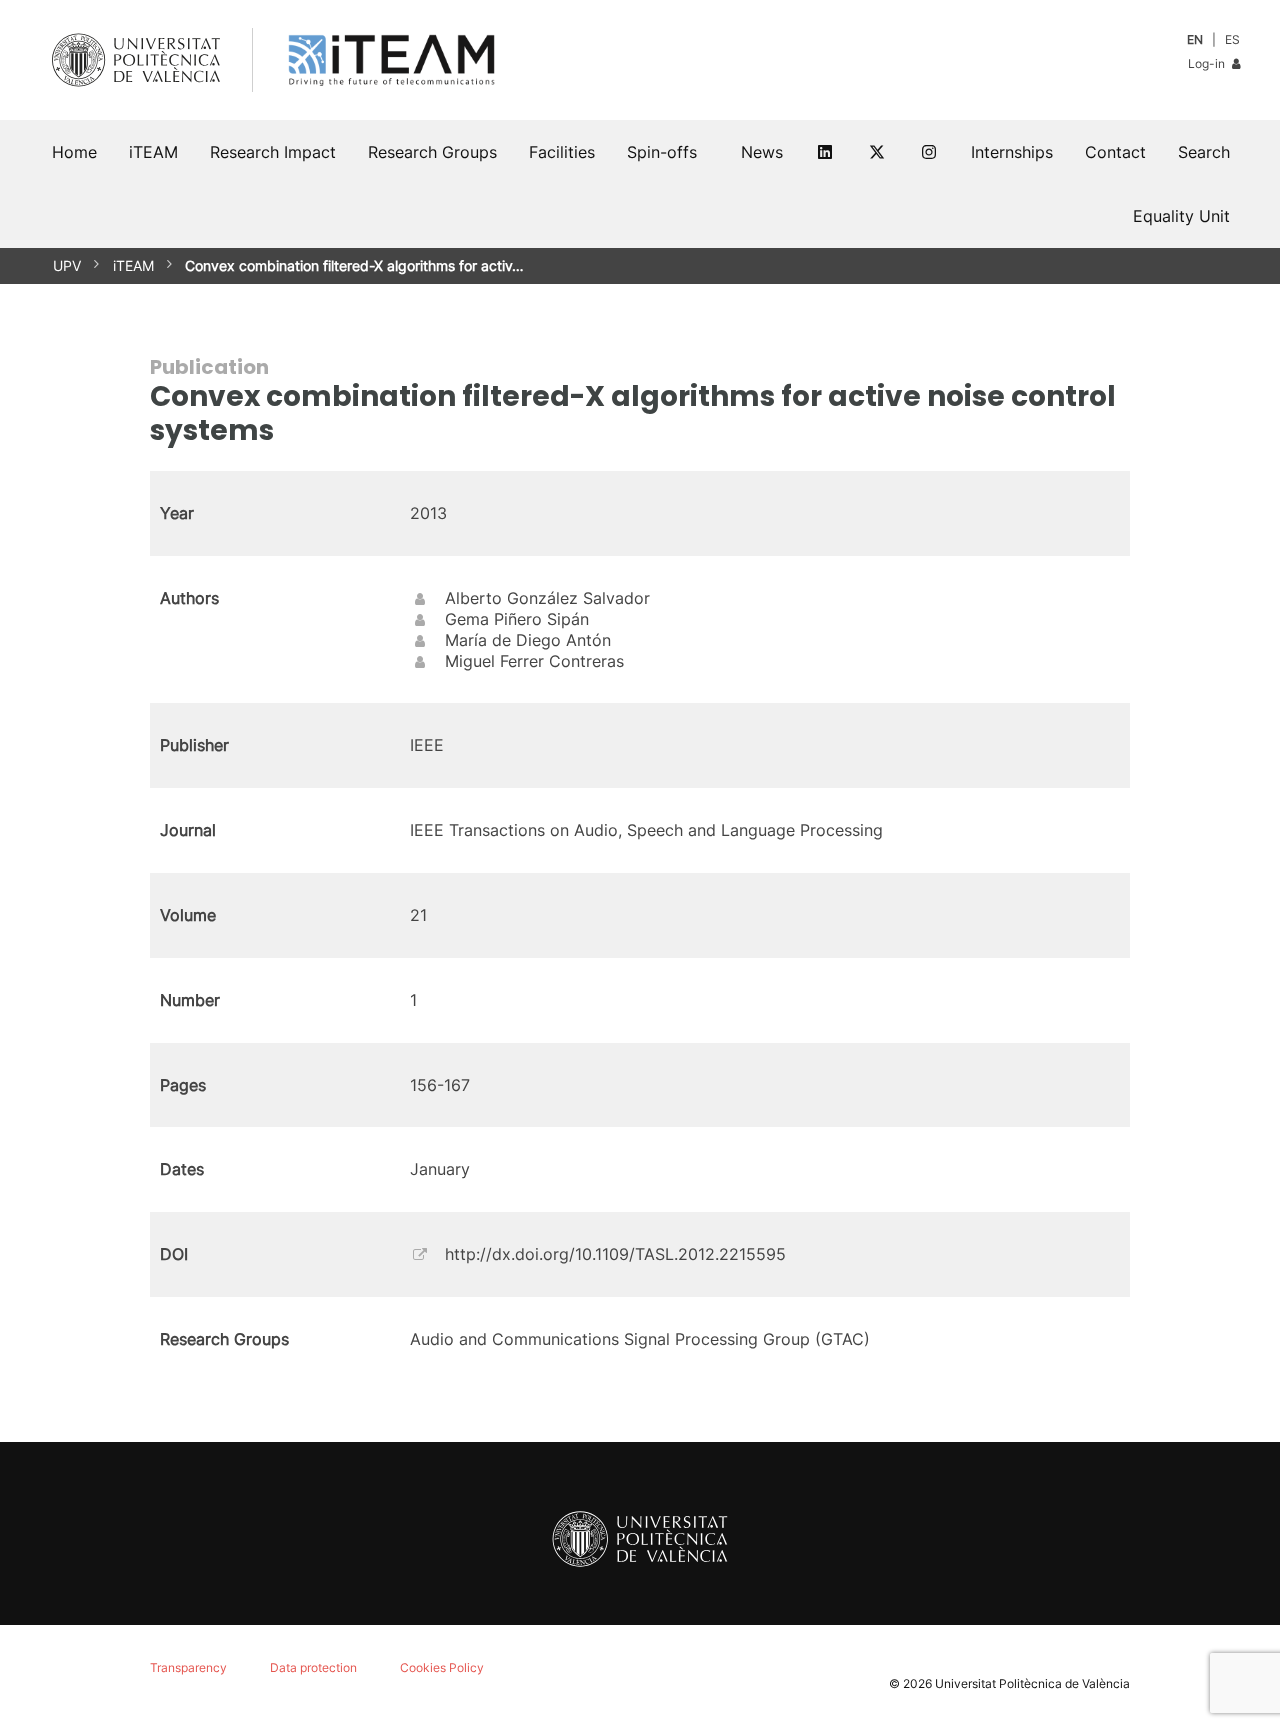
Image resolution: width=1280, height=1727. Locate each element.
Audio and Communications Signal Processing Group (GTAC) (640, 1339)
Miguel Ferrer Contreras (534, 661)
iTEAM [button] (153, 152)
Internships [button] (1012, 152)
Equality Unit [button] (1181, 216)
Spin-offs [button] (662, 152)
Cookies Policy (442, 1667)
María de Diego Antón (528, 640)
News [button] (762, 152)
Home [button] (74, 152)
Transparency (188, 1667)
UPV (67, 265)
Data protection (313, 1667)
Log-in (1208, 63)
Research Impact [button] (273, 152)
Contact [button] (1115, 152)
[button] (1204, 152)
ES (1232, 39)
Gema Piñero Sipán (517, 619)
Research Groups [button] (432, 152)
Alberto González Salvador (547, 598)
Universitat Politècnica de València (1032, 1683)
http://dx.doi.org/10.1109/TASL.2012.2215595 (615, 1254)
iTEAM (133, 265)
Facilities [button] (562, 152)
